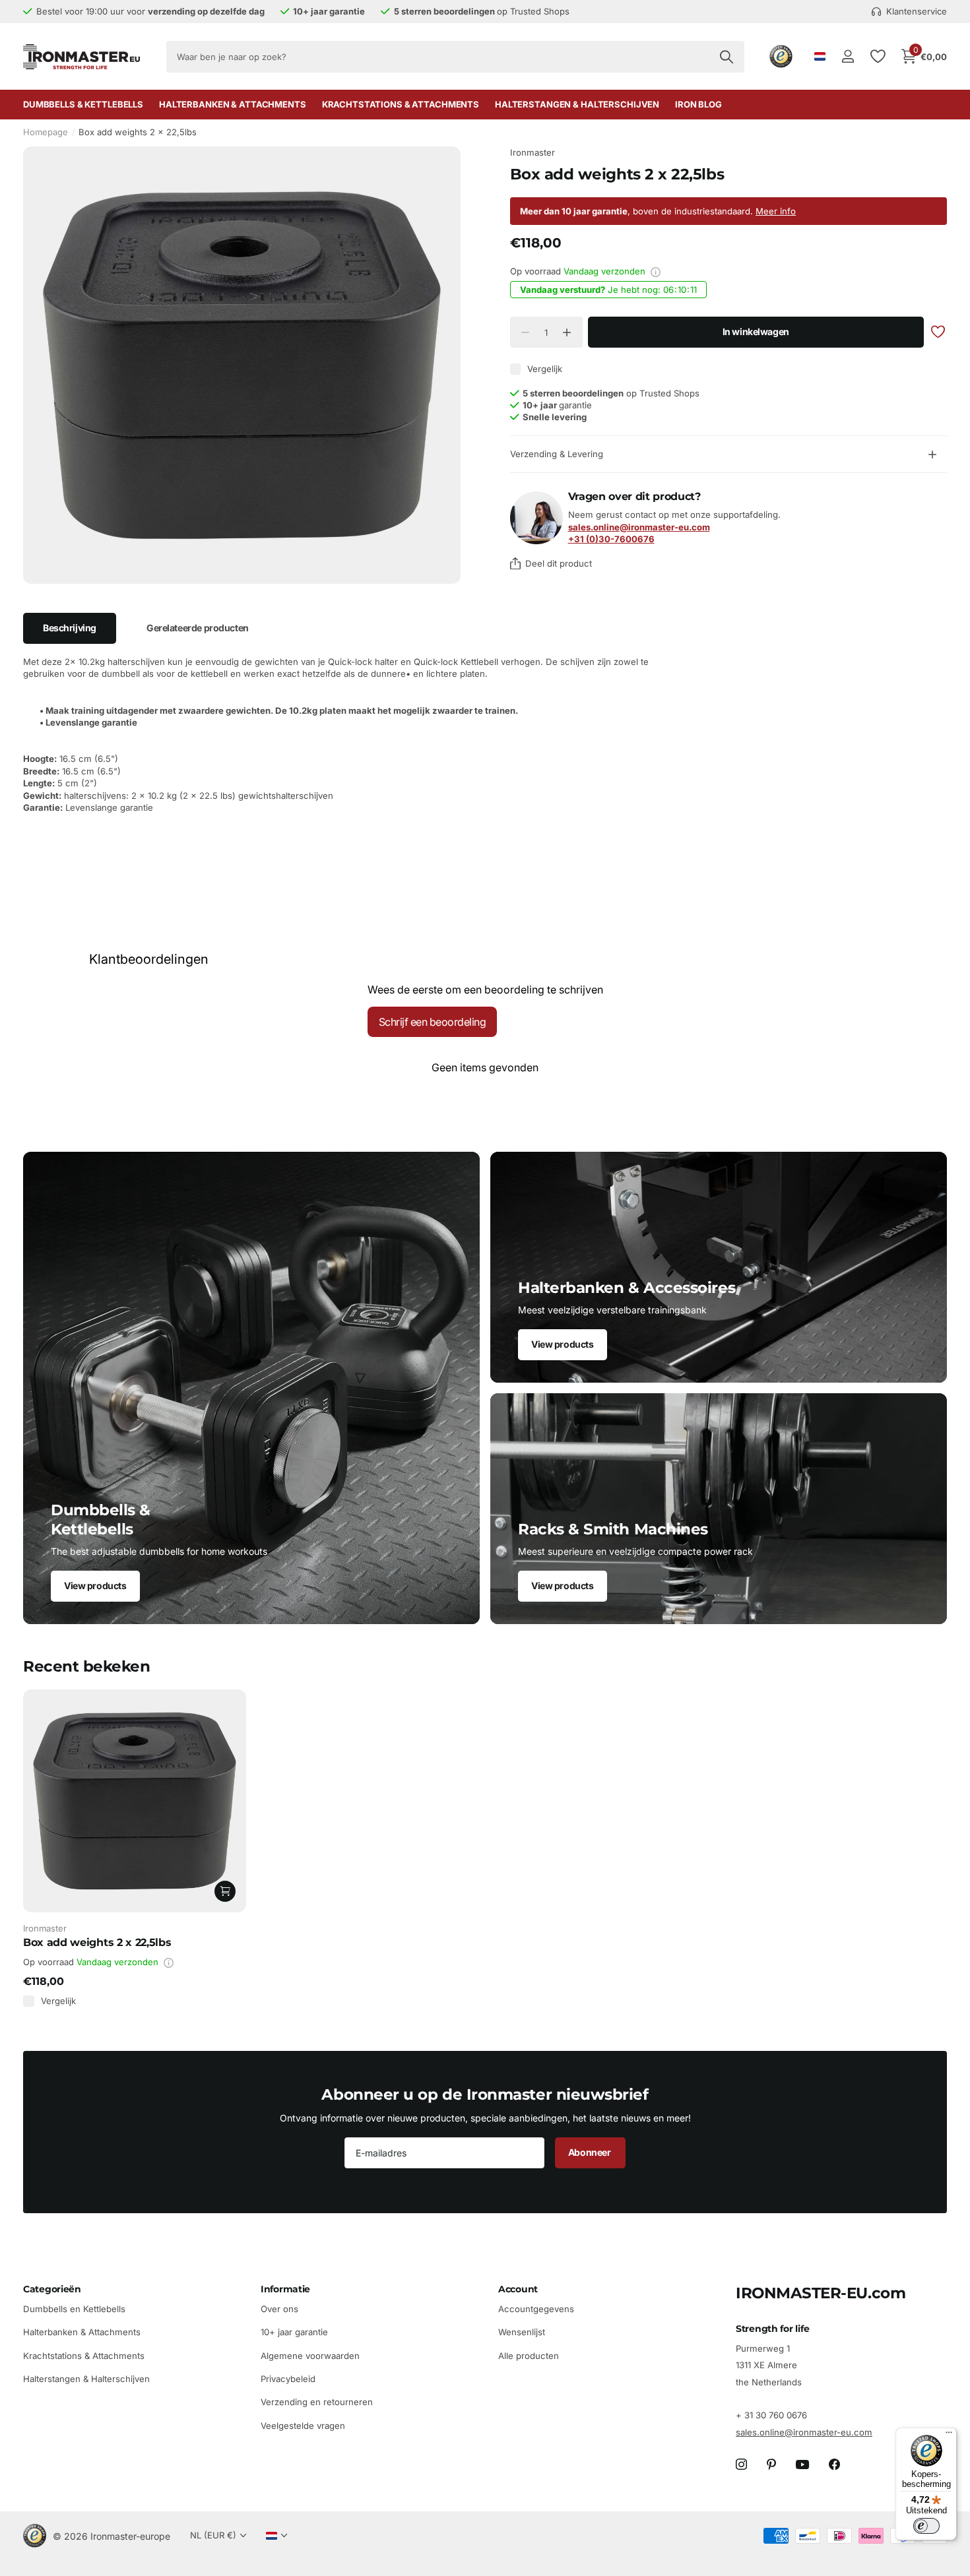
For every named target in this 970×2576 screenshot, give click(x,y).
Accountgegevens (536, 2309)
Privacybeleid (288, 2379)
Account (518, 2289)
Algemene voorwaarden (310, 2355)
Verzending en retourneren (317, 2402)
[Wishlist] (877, 56)
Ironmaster (533, 152)
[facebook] (834, 2465)
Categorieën (52, 2289)
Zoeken (726, 57)
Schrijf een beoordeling (433, 1022)
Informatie (285, 2289)
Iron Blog (698, 104)
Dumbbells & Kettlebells (83, 104)
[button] (567, 333)
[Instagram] (741, 2465)
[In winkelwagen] (225, 1891)
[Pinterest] (771, 2465)
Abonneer (590, 2152)
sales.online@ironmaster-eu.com (804, 2432)
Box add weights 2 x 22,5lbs (97, 1942)
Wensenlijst (522, 2332)
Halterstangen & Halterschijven (577, 104)
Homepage (46, 132)
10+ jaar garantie (294, 2332)
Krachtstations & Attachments (401, 104)
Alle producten (529, 2355)
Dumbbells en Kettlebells (74, 2309)
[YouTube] (802, 2465)
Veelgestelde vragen (303, 2426)
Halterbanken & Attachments (233, 104)
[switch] (926, 2526)
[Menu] (949, 2435)
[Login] (848, 56)
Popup (656, 272)
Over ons (279, 2309)
